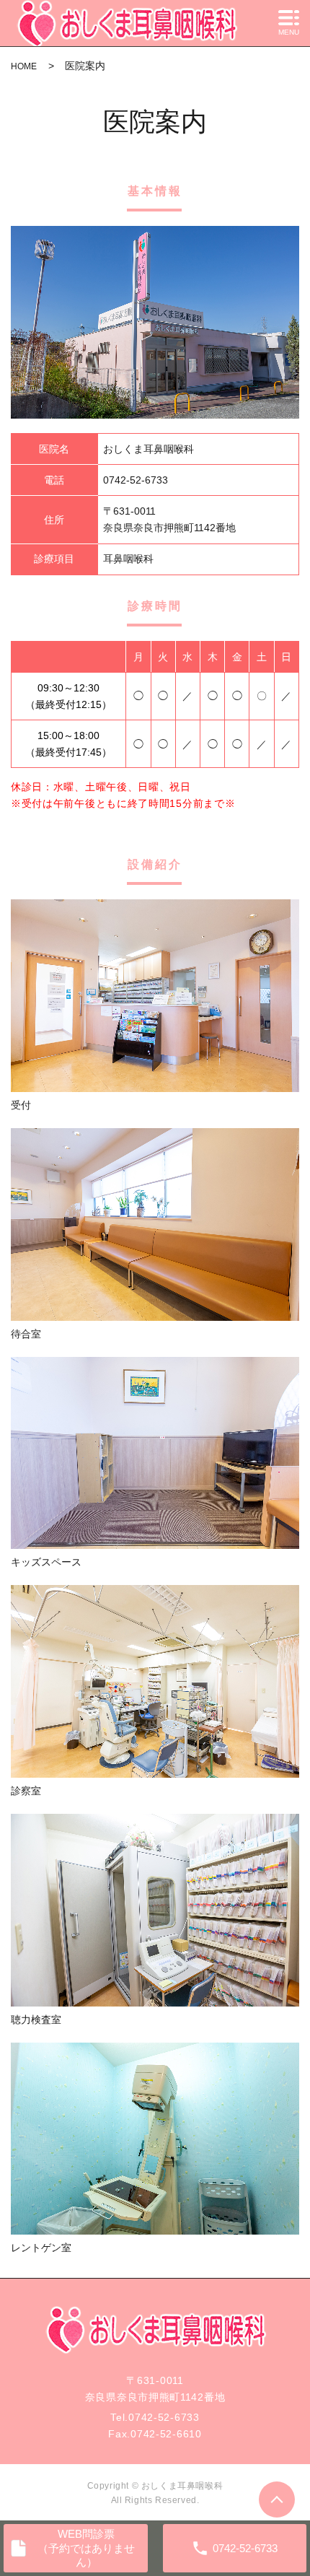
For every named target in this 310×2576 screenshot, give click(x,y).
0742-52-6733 (164, 2417)
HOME (24, 66)
